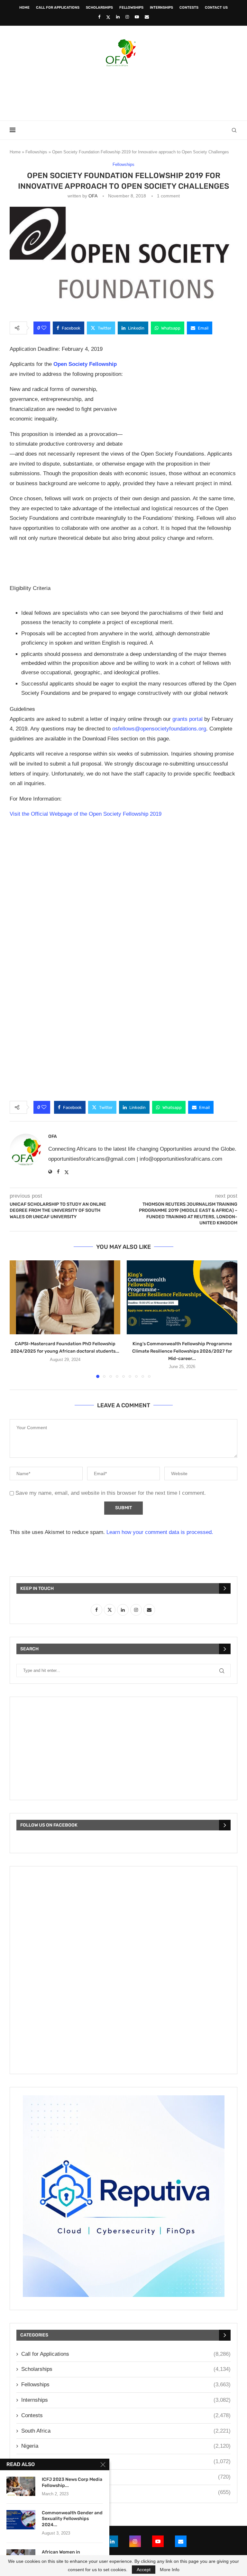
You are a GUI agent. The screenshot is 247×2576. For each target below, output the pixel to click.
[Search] (234, 130)
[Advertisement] (123, 92)
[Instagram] (127, 17)
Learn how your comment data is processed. (160, 1532)
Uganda (126, 2492)
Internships (161, 8)
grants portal (188, 719)
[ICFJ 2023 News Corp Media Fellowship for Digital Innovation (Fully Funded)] (21, 2486)
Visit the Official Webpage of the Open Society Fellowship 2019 (86, 814)
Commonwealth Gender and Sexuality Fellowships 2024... (72, 2519)
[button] (18, 1319)
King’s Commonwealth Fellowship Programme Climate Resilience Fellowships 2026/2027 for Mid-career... (182, 1351)
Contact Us (216, 8)
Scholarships (99, 8)
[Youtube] (137, 17)
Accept (144, 2570)
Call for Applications (58, 8)
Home (24, 8)
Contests (189, 8)
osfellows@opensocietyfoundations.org (159, 729)
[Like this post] (44, 328)
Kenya (126, 2461)
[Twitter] (108, 17)
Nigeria (126, 2446)
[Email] (147, 17)
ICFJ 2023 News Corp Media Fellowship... (72, 2482)
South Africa (126, 2431)
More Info (170, 2570)
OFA (93, 196)
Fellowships (131, 8)
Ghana (126, 2477)
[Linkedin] (118, 17)
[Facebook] (99, 17)
